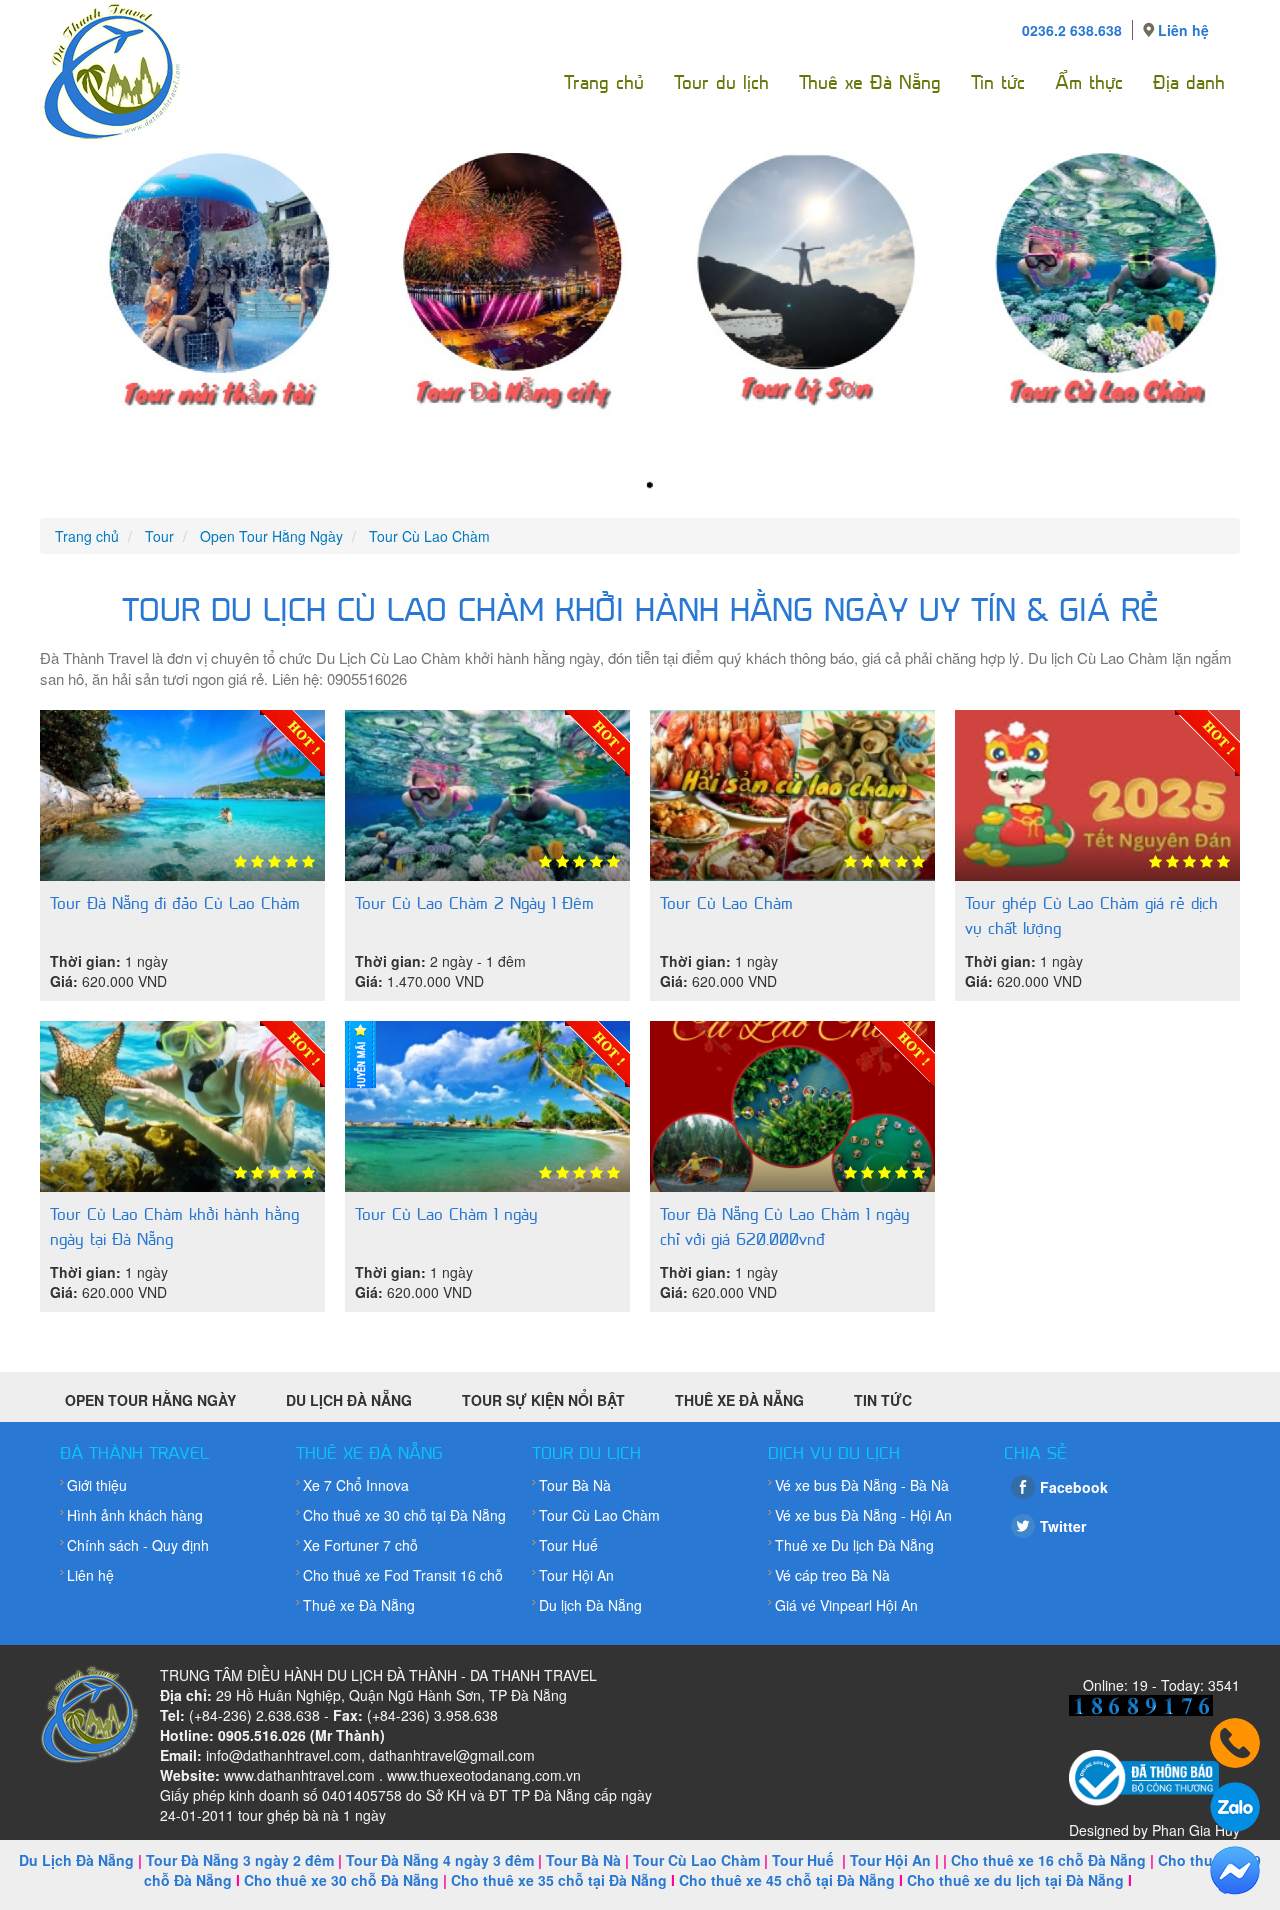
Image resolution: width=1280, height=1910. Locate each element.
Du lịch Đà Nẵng (590, 1605)
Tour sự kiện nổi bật (543, 1400)
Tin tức (998, 82)
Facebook (1074, 1487)
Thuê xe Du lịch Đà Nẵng (854, 1545)
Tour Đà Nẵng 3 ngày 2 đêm (240, 1860)
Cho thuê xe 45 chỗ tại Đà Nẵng (787, 1880)
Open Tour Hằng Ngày (150, 1400)
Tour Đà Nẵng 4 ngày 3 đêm (440, 1860)
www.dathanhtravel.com (299, 1775)
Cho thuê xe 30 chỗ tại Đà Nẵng (404, 1515)
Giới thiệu (97, 1485)
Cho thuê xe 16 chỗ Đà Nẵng (1048, 1860)
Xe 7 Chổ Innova (356, 1485)
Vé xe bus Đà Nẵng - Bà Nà (862, 1485)
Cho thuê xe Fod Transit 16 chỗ (403, 1575)
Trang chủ (604, 82)
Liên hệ (1183, 30)
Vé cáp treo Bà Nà (832, 1575)
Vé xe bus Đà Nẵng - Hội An (863, 1515)
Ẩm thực (1089, 82)
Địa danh (1189, 82)
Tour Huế (568, 1545)
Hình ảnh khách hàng (135, 1515)
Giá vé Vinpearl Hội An (846, 1605)
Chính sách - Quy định (138, 1545)
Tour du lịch (721, 82)
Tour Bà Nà (575, 1485)
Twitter (1063, 1526)
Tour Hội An (576, 1575)
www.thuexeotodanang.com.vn (484, 1775)
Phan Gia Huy (1196, 1830)
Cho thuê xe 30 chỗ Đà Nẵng (341, 1880)
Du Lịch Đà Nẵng (349, 1400)
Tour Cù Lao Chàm (599, 1515)
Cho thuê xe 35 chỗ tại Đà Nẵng (559, 1880)
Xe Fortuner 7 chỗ (360, 1545)
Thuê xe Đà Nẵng (870, 82)
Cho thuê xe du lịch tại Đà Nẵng (1015, 1880)
